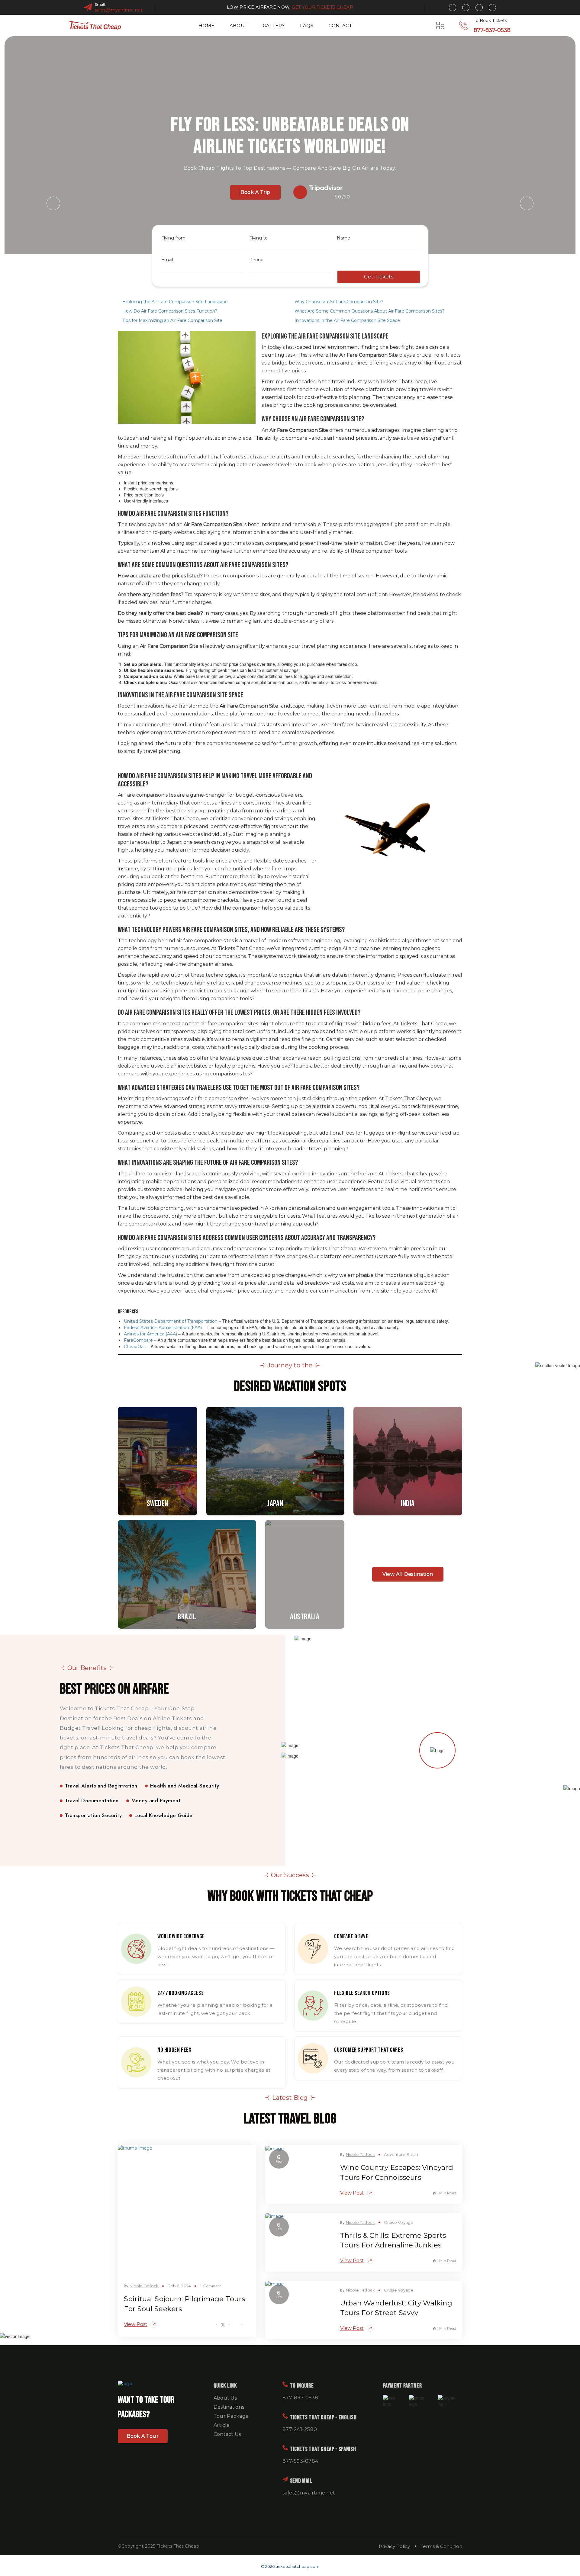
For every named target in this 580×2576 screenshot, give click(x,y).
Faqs (307, 26)
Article (222, 2425)
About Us (225, 2398)
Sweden (158, 1460)
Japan (275, 1460)
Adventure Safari (401, 2154)
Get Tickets (379, 277)
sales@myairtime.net (119, 10)
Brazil (187, 1573)
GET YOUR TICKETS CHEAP (322, 7)
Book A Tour (143, 2436)
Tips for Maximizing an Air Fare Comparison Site (172, 320)
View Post (136, 2324)
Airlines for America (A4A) (150, 1334)
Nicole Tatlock (144, 2286)
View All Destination (408, 1574)
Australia (305, 1573)
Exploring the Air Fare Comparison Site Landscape (175, 302)
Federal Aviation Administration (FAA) (163, 1328)
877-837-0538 (492, 30)
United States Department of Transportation (171, 1321)
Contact (340, 26)
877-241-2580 (300, 2429)
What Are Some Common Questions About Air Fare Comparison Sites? (370, 311)
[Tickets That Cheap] (95, 26)
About (239, 26)
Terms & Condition (441, 2546)
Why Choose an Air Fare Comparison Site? (339, 302)
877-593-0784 (300, 2461)
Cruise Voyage (399, 2222)
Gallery (274, 26)
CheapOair (135, 1347)
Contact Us (227, 2434)
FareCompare (138, 1340)
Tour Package (231, 2416)
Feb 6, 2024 (179, 2286)
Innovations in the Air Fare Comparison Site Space (347, 320)
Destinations (229, 2407)
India (408, 1460)
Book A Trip (255, 192)
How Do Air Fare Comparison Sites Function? (170, 311)
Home (206, 26)
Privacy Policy (394, 2546)
